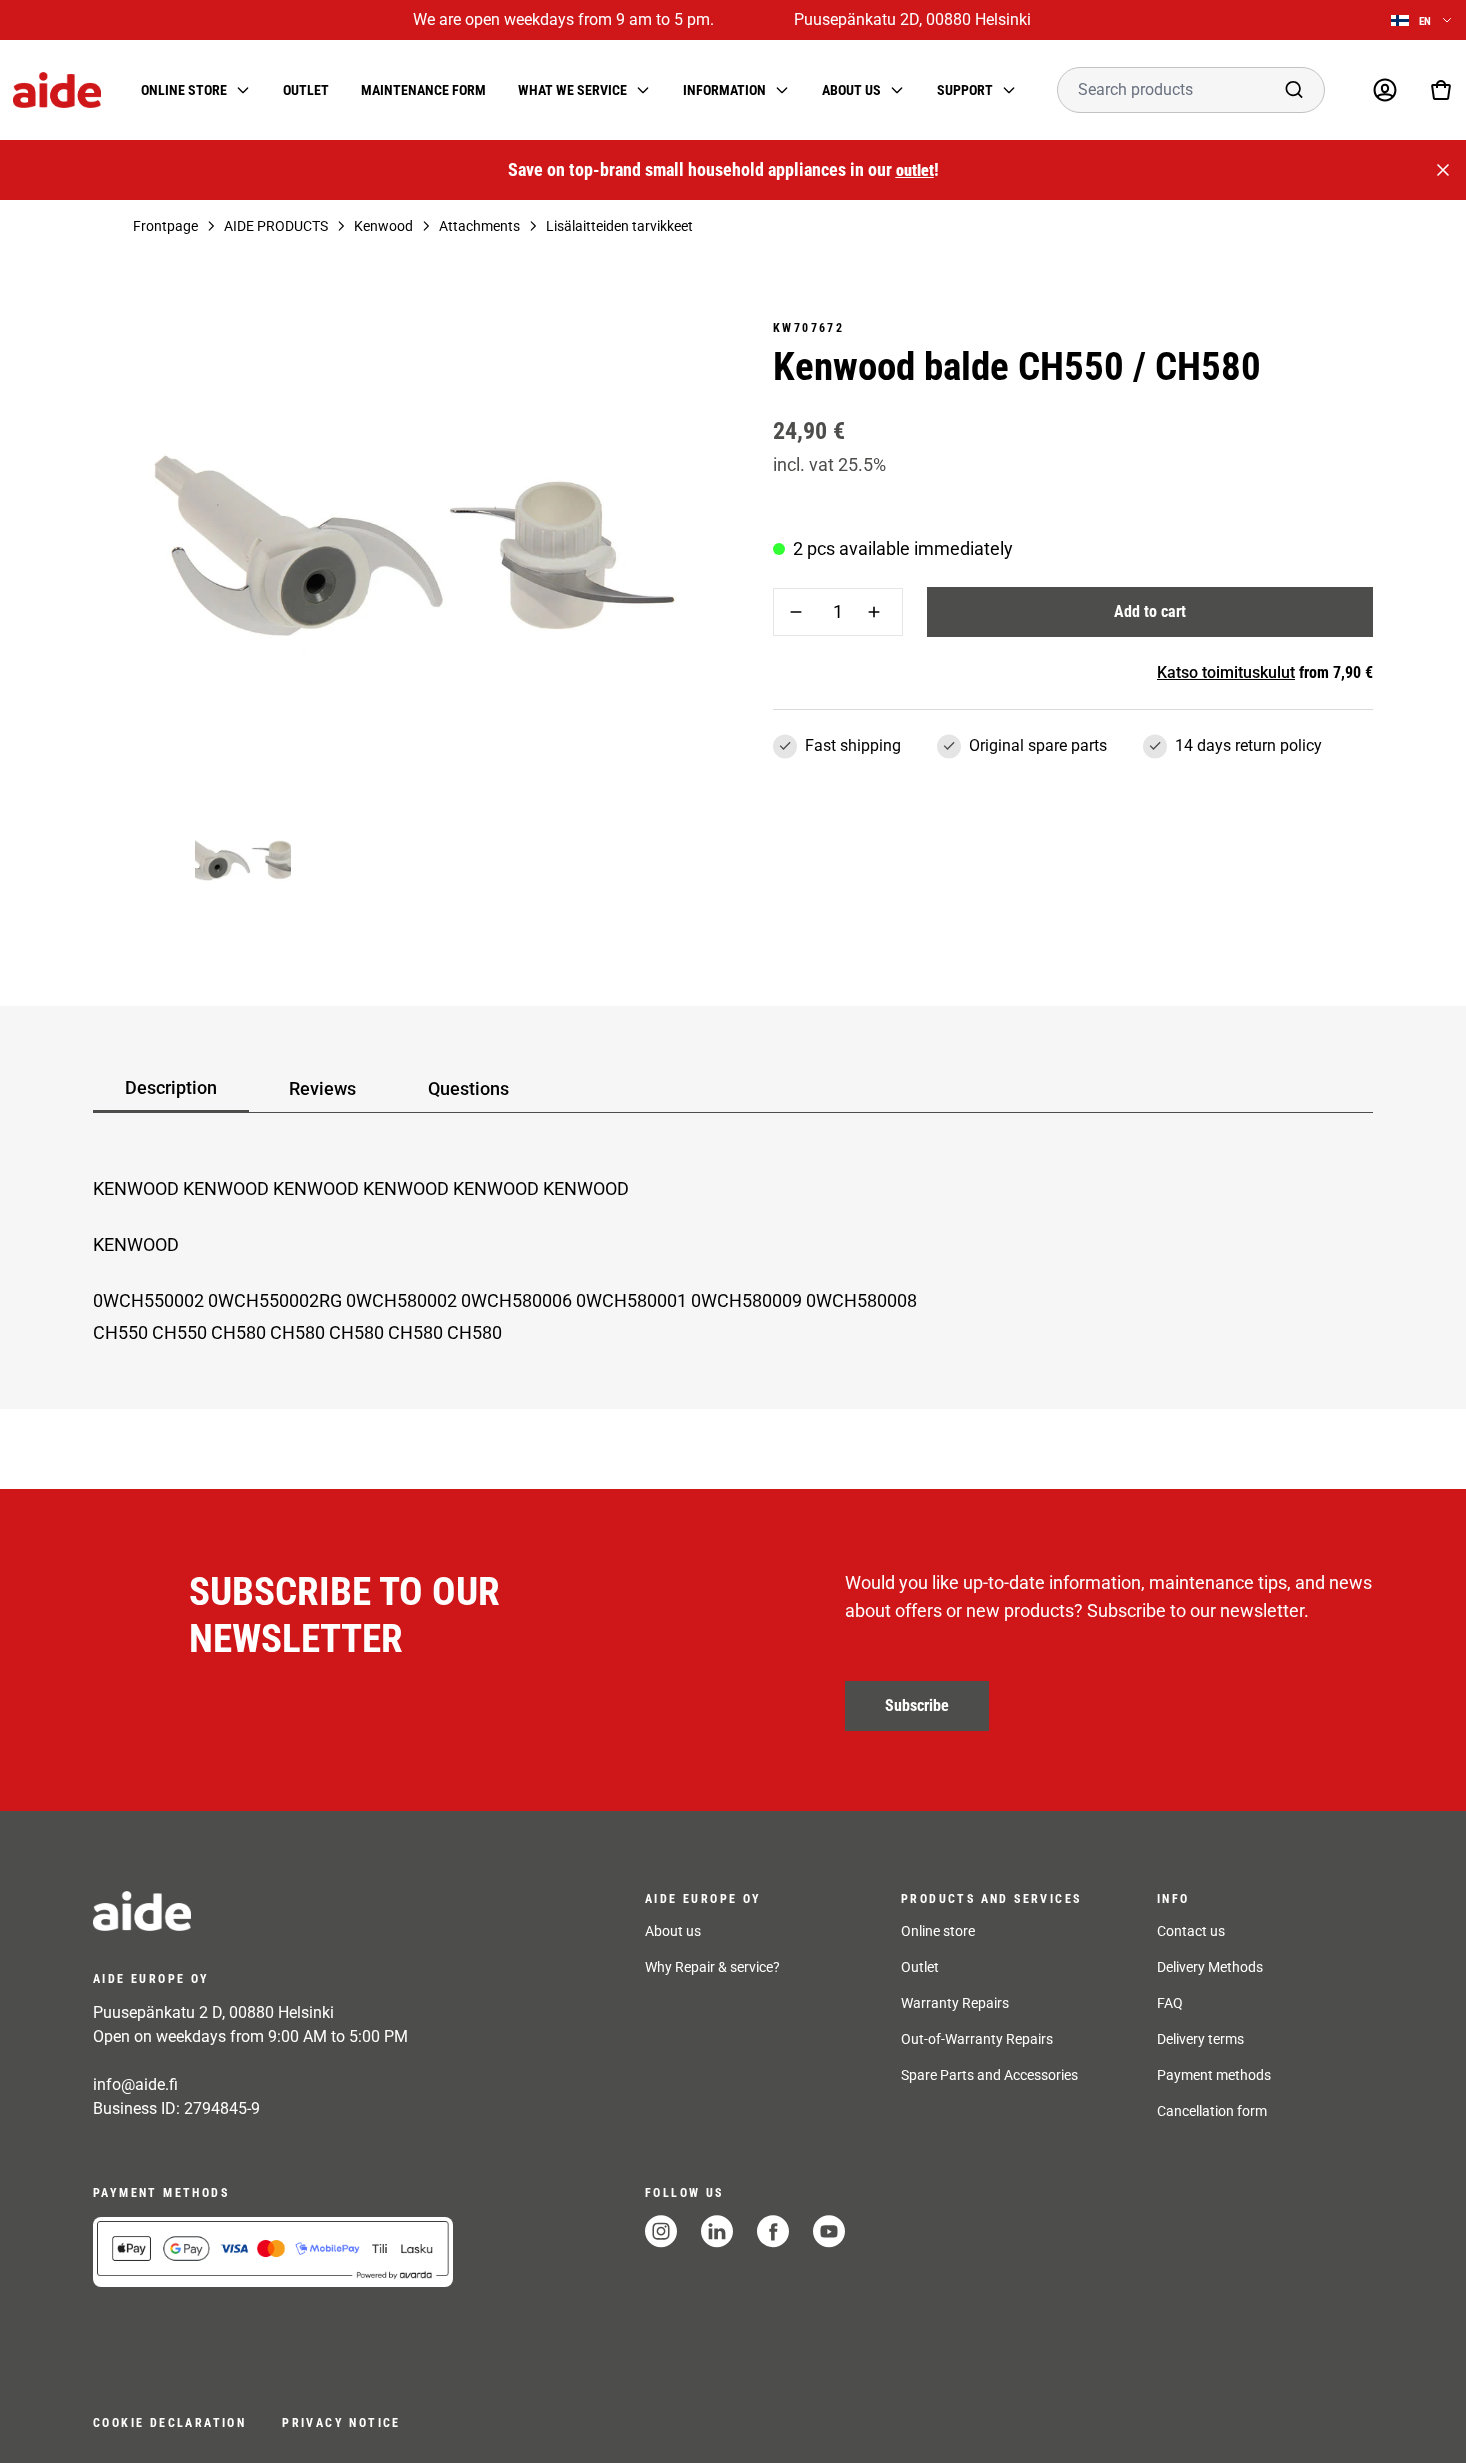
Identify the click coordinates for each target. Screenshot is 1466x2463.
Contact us (1191, 1931)
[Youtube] (829, 2231)
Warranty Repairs (955, 2003)
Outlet (306, 90)
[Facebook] (773, 2231)
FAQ (1170, 2003)
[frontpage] (273, 1911)
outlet (915, 170)
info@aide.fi (135, 2084)
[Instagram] (661, 2231)
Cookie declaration (169, 2423)
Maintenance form (423, 90)
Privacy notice (341, 2423)
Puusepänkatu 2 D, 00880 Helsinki (213, 2012)
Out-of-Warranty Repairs (977, 2039)
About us (673, 1931)
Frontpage (165, 226)
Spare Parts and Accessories (989, 2075)
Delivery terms (1200, 2039)
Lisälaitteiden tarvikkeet (619, 226)
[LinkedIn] (717, 2231)
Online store (938, 1931)
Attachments (479, 226)
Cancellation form (1212, 2111)
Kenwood (383, 226)
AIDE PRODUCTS (276, 226)
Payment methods (1214, 2075)
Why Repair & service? (712, 1967)
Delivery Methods (1210, 1967)
